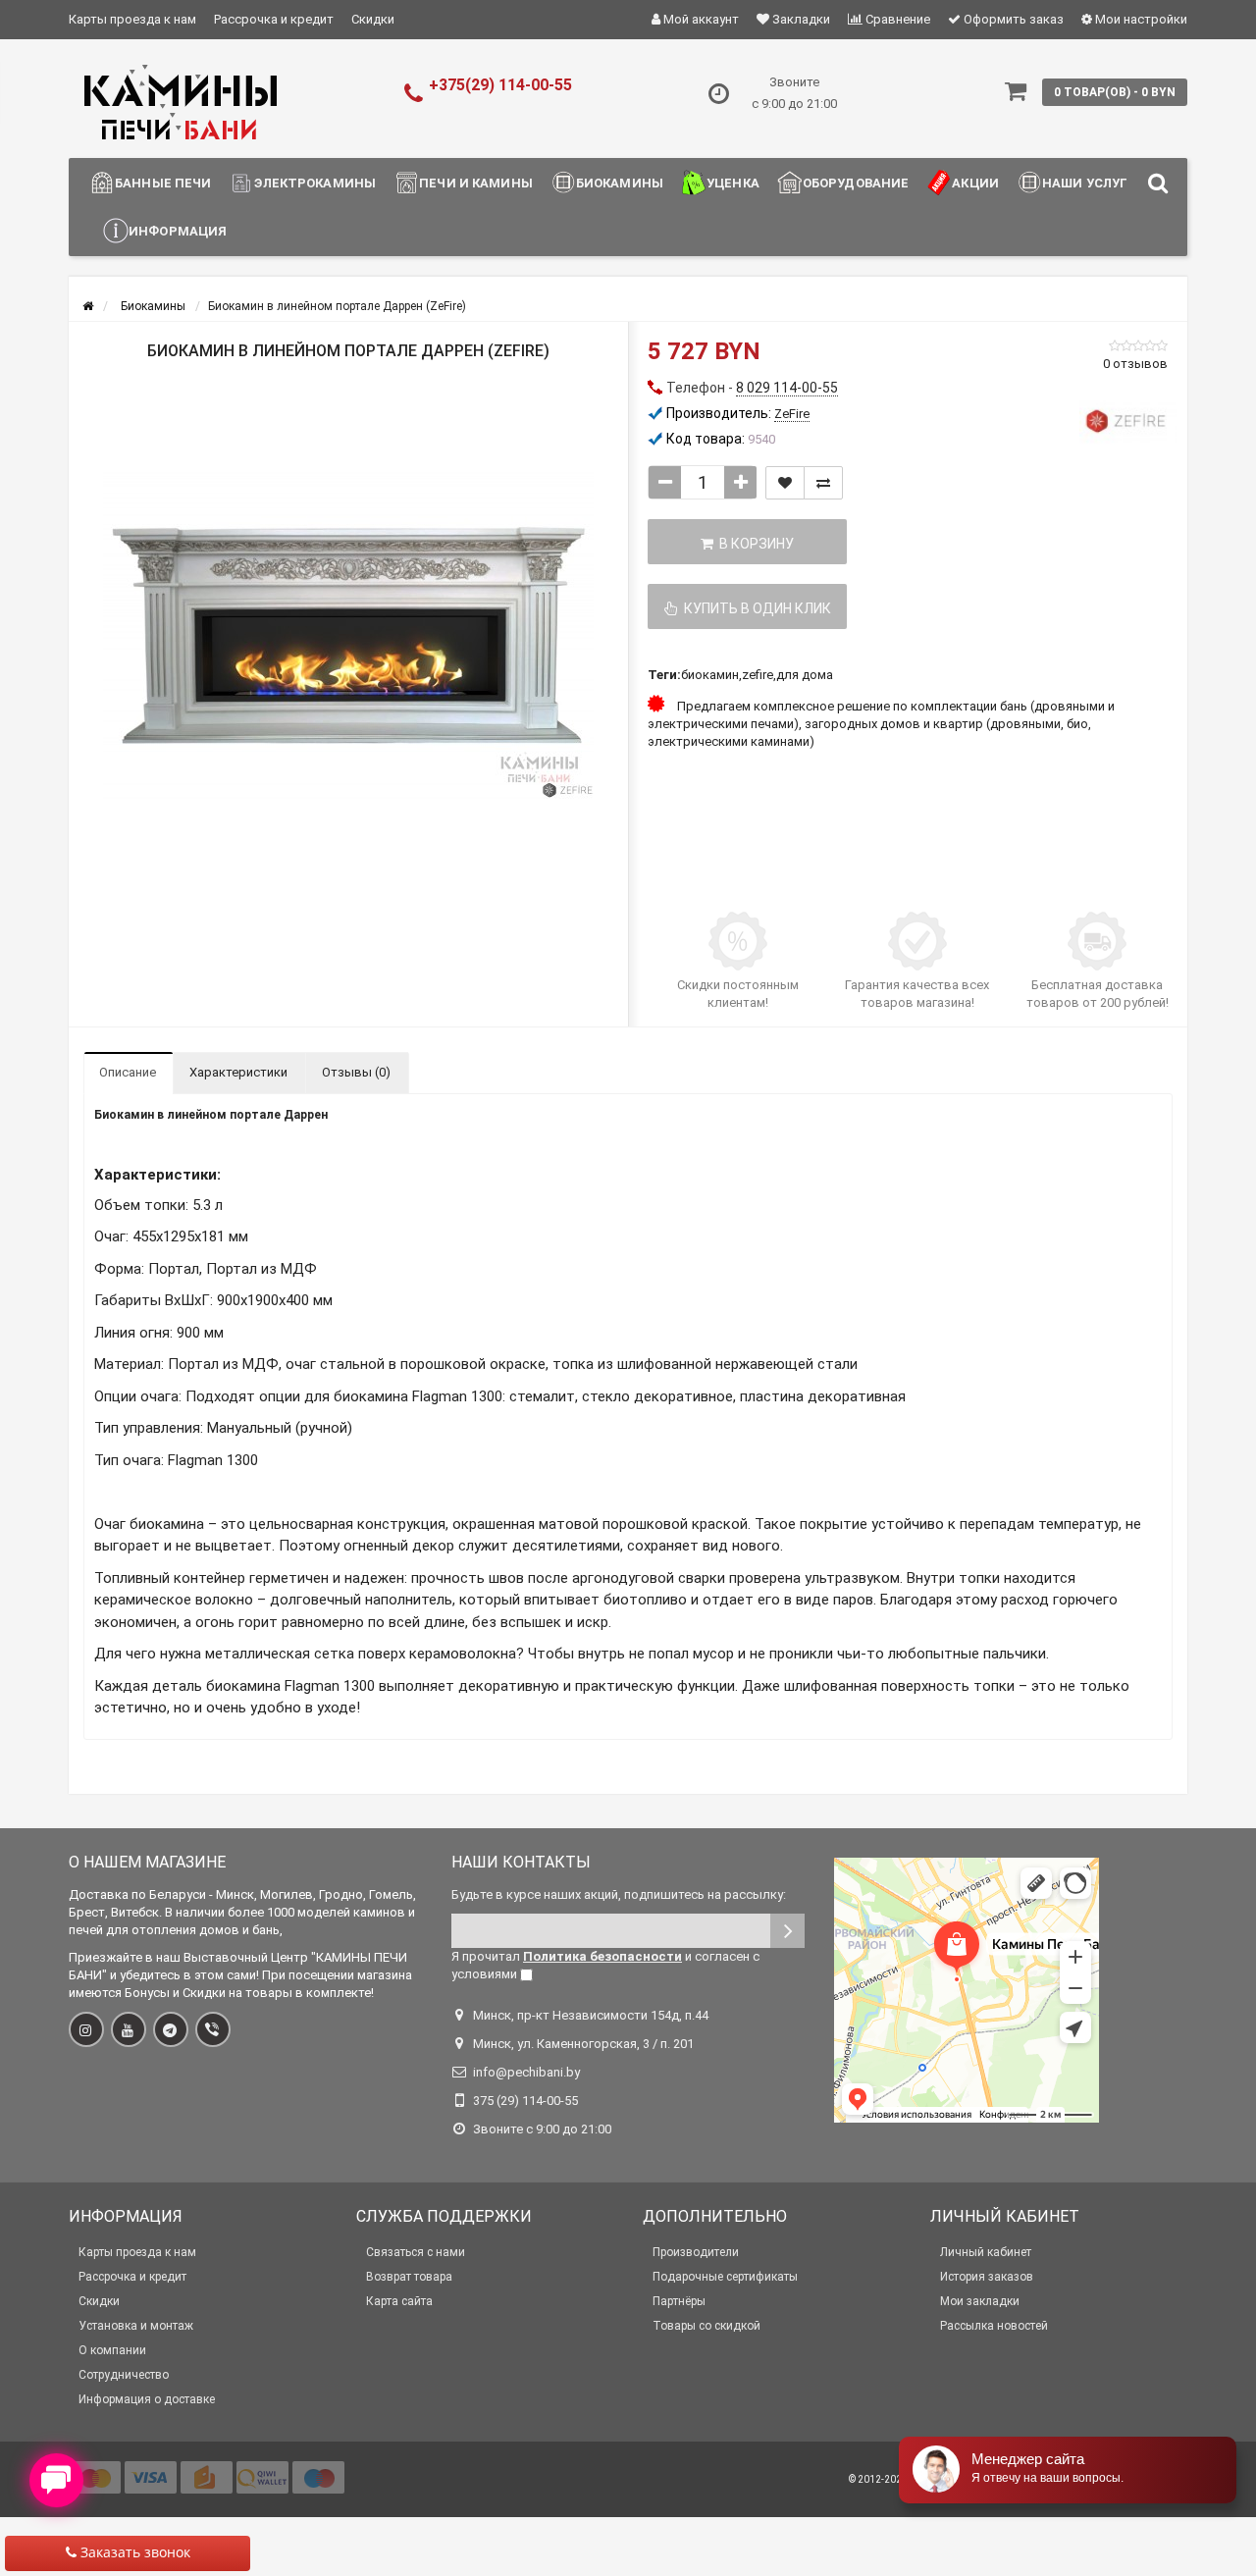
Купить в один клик (755, 608)
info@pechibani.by (526, 2072)
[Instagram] (86, 2029)
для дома (805, 675)
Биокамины (620, 183)
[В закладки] (785, 483)
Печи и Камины (476, 183)
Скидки (373, 19)
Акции (975, 183)
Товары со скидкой (706, 2326)
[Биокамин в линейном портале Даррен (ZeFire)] (348, 636)
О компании (112, 2350)
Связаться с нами (416, 2252)
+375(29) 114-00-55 (500, 85)
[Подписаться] (787, 1931)
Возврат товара (409, 2277)
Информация (178, 231)
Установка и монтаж (136, 2326)
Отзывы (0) (356, 1072)
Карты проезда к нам (132, 19)
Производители (696, 2252)
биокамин (710, 675)
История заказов (987, 2277)
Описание (128, 1072)
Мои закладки (980, 2301)
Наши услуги (1090, 183)
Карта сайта (399, 2301)
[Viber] (213, 2029)
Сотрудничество (124, 2375)
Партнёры (679, 2301)
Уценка (733, 183)
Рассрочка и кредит (274, 19)
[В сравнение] (823, 483)
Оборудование (856, 183)
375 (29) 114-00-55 (525, 2101)
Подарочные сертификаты (725, 2277)
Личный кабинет (986, 2252)
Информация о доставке (147, 2399)
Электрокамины (315, 183)
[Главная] (88, 306)
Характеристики (238, 1072)
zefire (758, 675)
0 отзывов (1135, 364)
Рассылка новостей (994, 2326)
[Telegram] (171, 2029)
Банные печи (163, 183)
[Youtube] (129, 2029)
